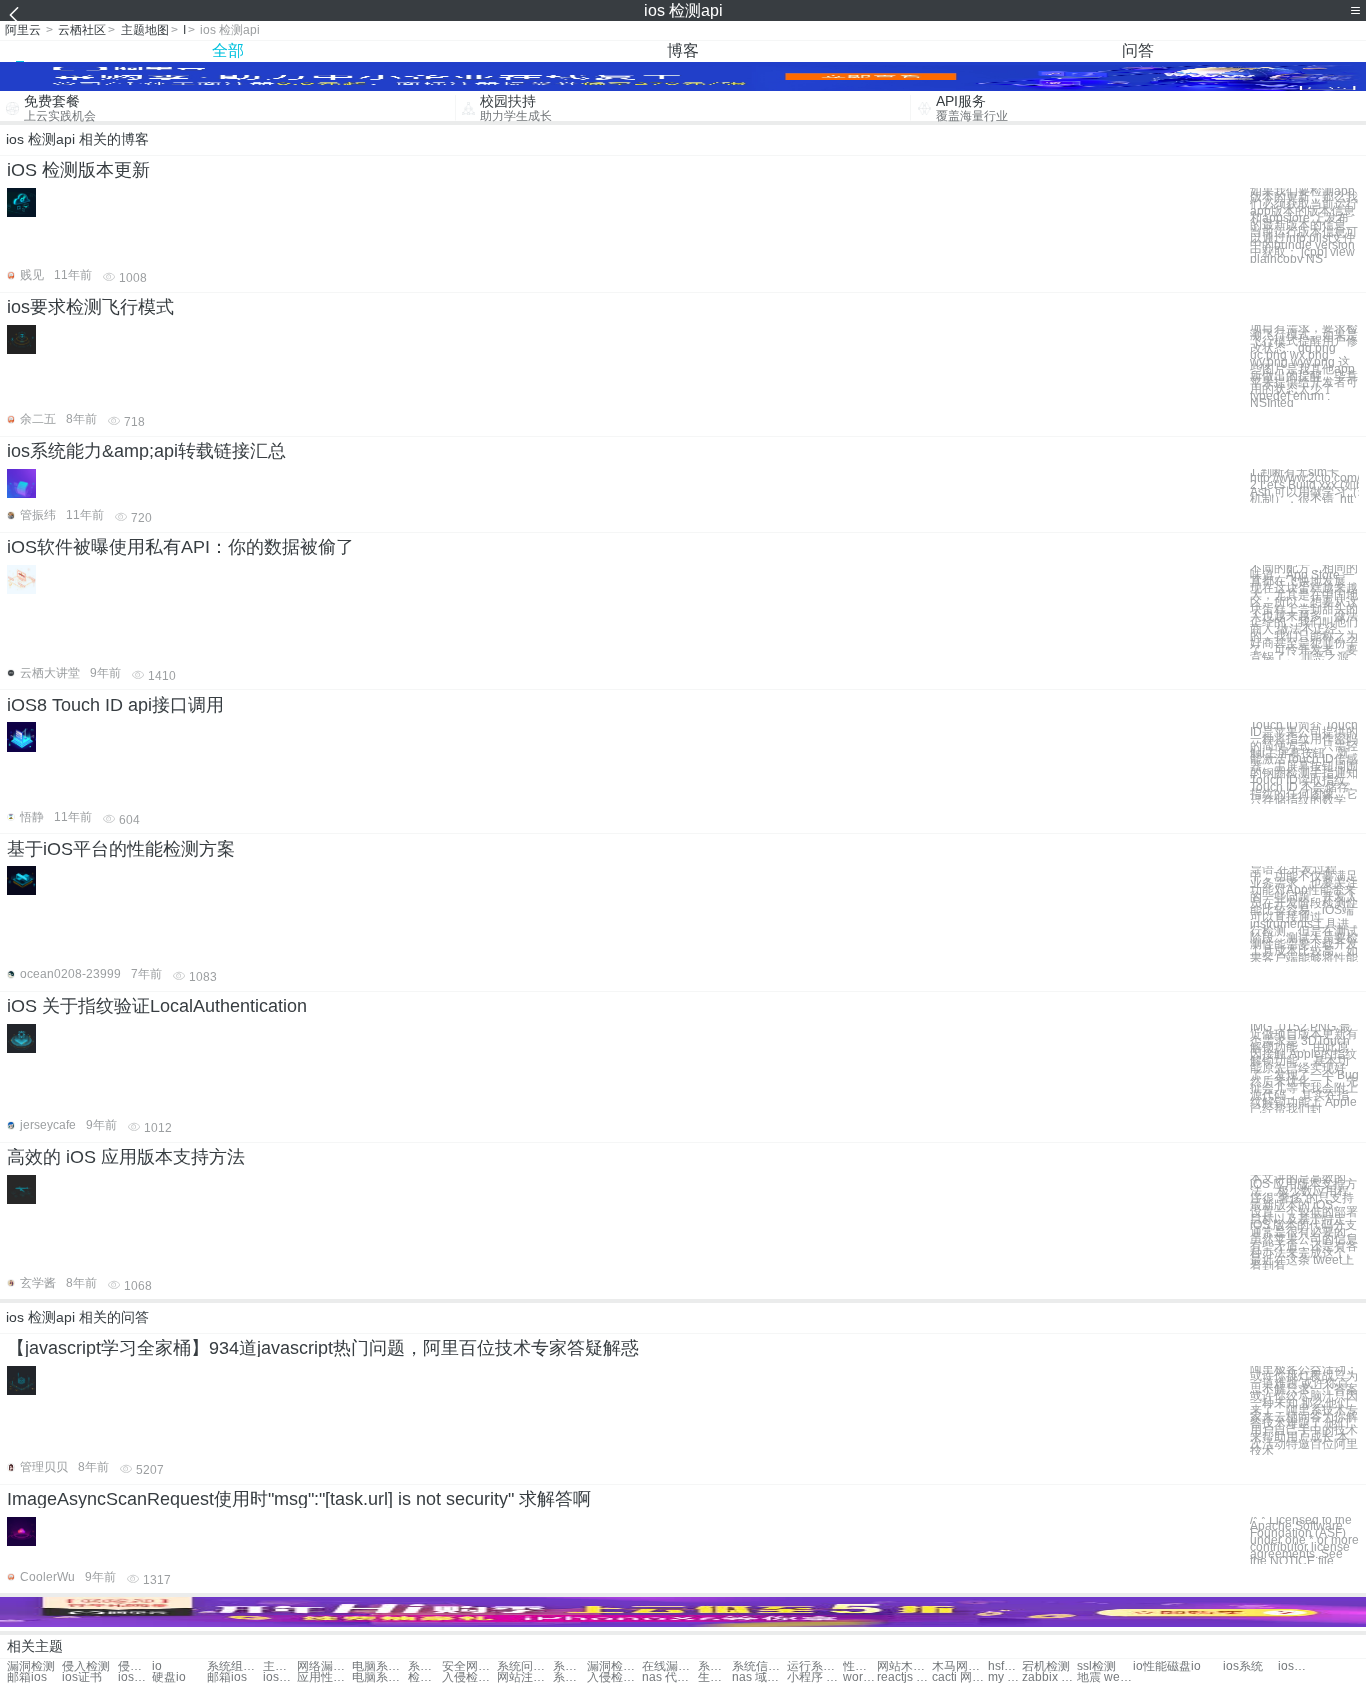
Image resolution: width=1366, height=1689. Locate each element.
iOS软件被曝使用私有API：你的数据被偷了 (180, 547)
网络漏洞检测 (324, 1666)
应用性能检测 (324, 1677)
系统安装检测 (715, 1666)
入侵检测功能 (614, 1677)
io (157, 1666)
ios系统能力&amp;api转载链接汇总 (146, 451)
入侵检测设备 (469, 1677)
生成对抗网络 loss (715, 1677)
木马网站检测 (959, 1666)
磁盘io (1184, 1666)
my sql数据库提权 (1005, 1677)
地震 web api (1104, 1677)
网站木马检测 (904, 1666)
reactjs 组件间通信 (904, 1677)
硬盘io (169, 1677)
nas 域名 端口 (759, 1677)
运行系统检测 (814, 1666)
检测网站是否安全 (425, 1677)
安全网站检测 (469, 1666)
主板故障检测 (280, 1666)
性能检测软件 (860, 1666)
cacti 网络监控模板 (959, 1677)
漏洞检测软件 (614, 1666)
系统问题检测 (524, 1666)
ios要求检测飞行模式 (90, 307)
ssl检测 (1096, 1666)
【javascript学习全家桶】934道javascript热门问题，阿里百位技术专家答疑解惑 (323, 1348)
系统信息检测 (759, 1666)
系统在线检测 (425, 1666)
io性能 (1150, 1666)
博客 (683, 50)
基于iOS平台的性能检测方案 (121, 849)
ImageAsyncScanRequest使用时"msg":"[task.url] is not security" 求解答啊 (299, 1499)
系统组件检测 (234, 1666)
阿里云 (23, 30)
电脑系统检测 (379, 1666)
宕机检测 (1046, 1666)
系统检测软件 (570, 1666)
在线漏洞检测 (669, 1666)
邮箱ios (27, 1677)
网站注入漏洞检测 (524, 1677)
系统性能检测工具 (570, 1677)
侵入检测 (86, 1666)
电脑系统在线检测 (379, 1677)
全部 (228, 50)
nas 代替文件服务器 (669, 1677)
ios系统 (1243, 1666)
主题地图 (145, 30)
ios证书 (1295, 1666)
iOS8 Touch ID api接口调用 (115, 705)
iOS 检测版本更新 (78, 170)
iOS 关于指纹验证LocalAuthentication (157, 1006)
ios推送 (135, 1677)
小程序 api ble (814, 1677)
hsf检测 (1005, 1666)
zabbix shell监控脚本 (1049, 1677)
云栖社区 (82, 30)
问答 (1138, 50)
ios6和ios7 (280, 1677)
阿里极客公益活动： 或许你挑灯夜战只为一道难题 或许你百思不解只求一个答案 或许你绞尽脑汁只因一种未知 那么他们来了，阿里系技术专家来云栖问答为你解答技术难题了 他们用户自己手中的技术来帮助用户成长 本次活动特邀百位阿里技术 (1304, 1410)
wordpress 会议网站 (860, 1677)
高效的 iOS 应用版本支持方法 (126, 1157)
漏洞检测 (31, 1666)
